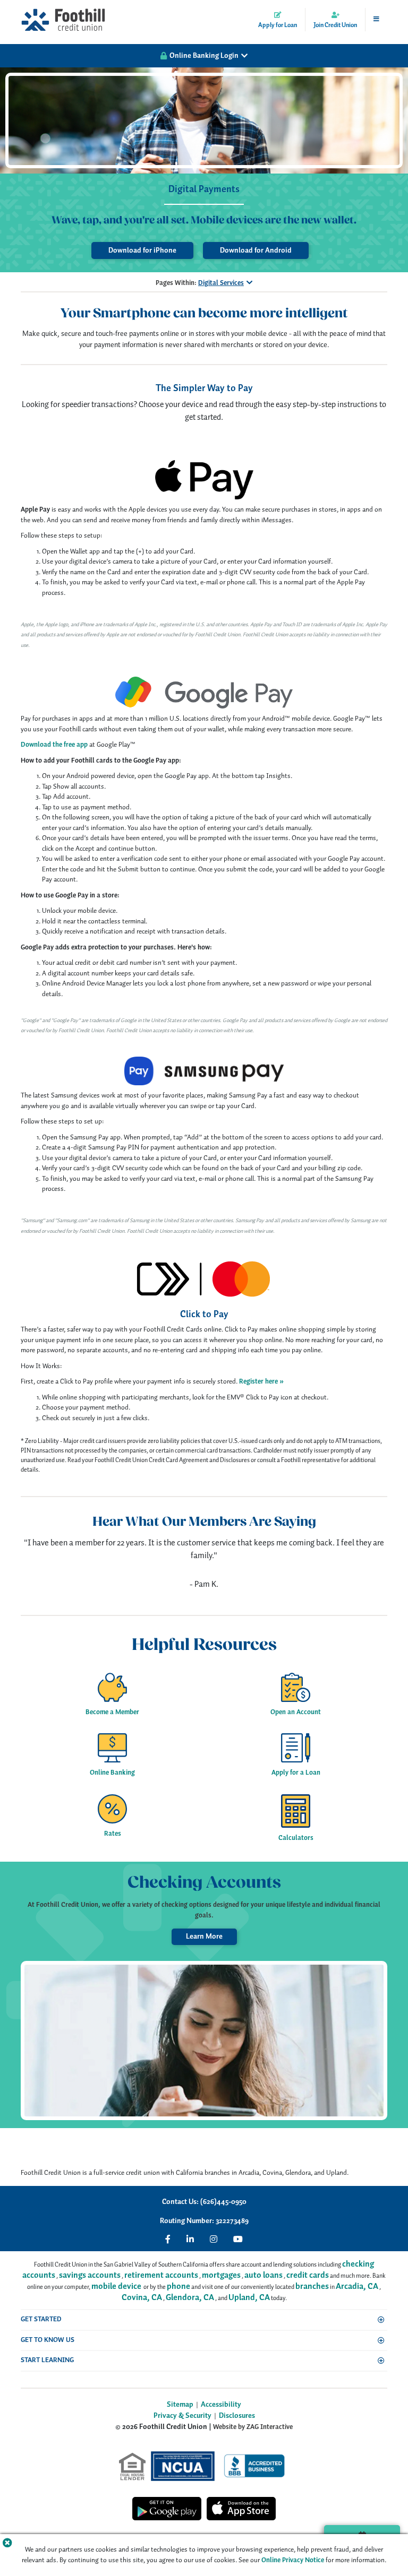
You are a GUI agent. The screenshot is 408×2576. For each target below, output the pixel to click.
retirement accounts (161, 2275)
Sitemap (180, 2405)
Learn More (204, 1937)
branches (312, 2287)
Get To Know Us (48, 2340)
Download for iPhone (142, 250)
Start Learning (47, 2360)
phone (178, 2287)
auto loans (263, 2275)
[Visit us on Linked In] (190, 2239)
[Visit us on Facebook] (168, 2239)
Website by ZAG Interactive (253, 2427)
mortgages (221, 2275)
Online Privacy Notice (293, 2560)
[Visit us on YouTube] (238, 2239)
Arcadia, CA (357, 2287)
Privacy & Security (182, 2416)
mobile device (116, 2287)
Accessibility (221, 2405)
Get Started (41, 2319)
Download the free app (54, 745)
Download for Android (256, 250)
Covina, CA (142, 2298)
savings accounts (90, 2275)
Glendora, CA (190, 2298)
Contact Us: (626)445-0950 (204, 2202)
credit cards (308, 2275)
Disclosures (237, 2416)
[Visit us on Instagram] (214, 2239)
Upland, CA (249, 2298)
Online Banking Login (204, 56)
